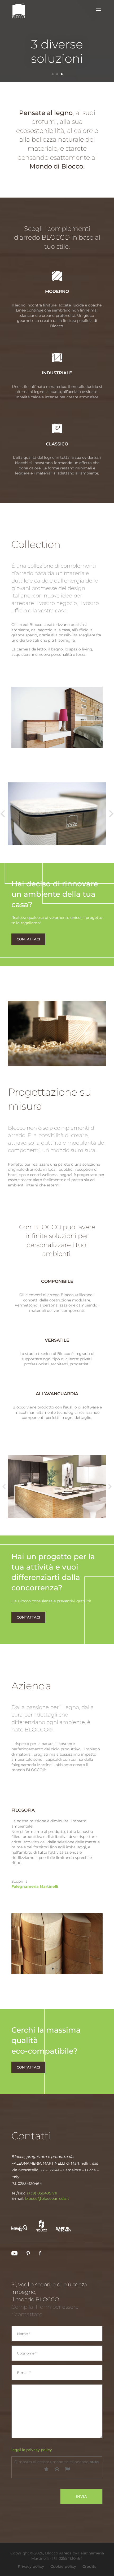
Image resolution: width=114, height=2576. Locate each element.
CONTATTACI (28, 939)
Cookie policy (63, 2566)
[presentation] (4, 1486)
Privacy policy (31, 2566)
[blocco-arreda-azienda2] (57, 1973)
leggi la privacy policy (32, 2450)
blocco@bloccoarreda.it (47, 2198)
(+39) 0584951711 (42, 2193)
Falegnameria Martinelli (35, 1886)
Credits (89, 2566)
